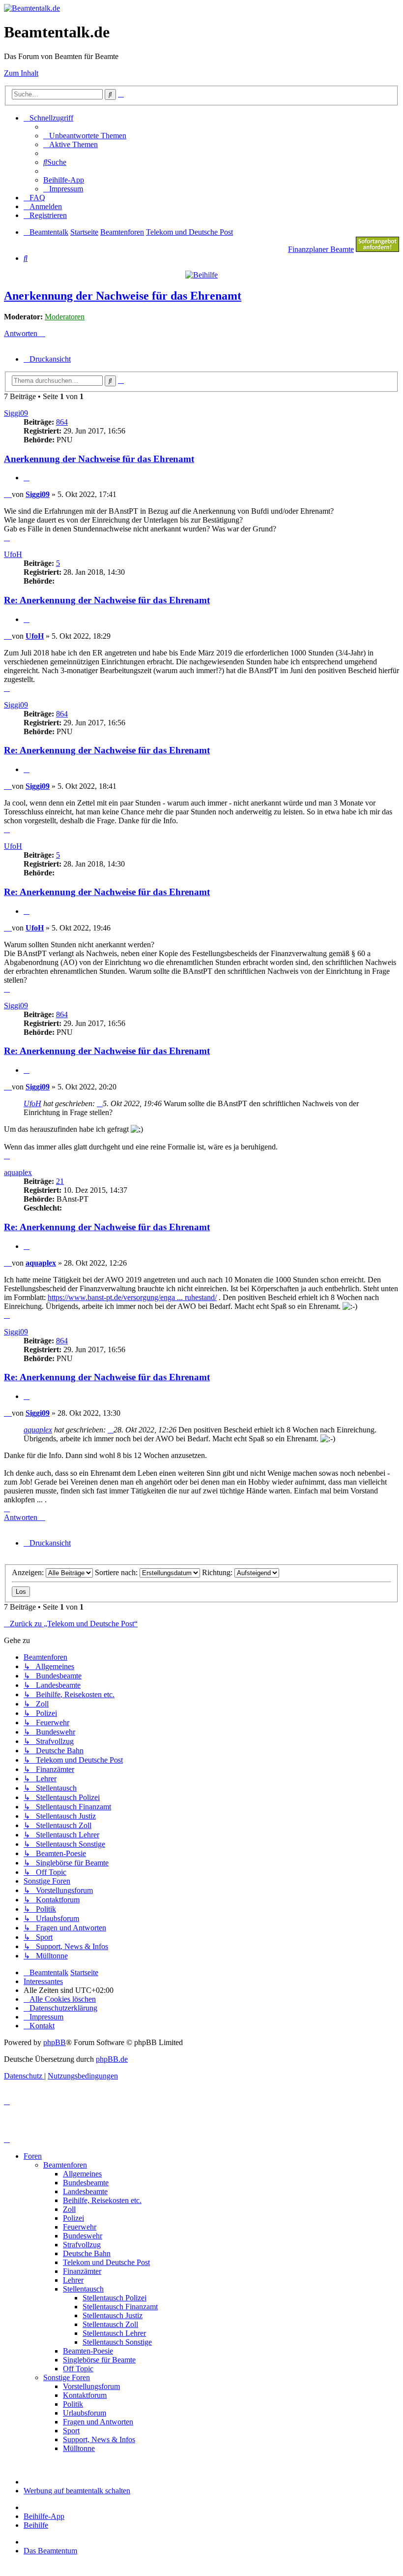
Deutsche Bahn (87, 2253)
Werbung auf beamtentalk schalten (77, 2491)
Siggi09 (16, 413)
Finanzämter (82, 2271)
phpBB (55, 2042)
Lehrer (73, 2280)
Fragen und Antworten (98, 2422)
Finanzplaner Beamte (321, 249)
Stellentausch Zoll (110, 2324)
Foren (33, 2156)
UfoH (13, 554)
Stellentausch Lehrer (114, 2333)
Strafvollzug (82, 2245)
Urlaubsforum (85, 2413)
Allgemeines (82, 2174)
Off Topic (78, 2369)
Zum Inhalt (21, 73)
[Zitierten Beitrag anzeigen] (100, 1103)
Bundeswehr (83, 2236)
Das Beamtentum (50, 2551)
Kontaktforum (85, 2395)
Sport (71, 2431)
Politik (73, 2404)
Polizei (73, 2218)
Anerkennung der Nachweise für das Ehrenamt (123, 296)
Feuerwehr (80, 2227)
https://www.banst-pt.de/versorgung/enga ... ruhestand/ (132, 1297)
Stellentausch (83, 2289)
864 (62, 422)
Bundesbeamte (86, 2183)
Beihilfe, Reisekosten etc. (102, 2200)
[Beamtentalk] (32, 8)
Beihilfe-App (44, 2516)
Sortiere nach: (117, 1572)
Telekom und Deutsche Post (106, 2262)
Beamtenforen (65, 2165)
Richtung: (218, 1572)
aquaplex (18, 1172)
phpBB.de (112, 2059)
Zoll (69, 2209)
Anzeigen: (29, 1572)
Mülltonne (79, 2448)
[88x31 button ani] (377, 249)
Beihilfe (36, 2525)
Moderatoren (65, 317)
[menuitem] (85, 136)
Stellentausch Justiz (113, 2315)
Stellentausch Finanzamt (120, 2307)
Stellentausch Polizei (115, 2298)
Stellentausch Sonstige (117, 2342)
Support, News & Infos (99, 2439)
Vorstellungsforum (91, 2386)
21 (60, 1181)
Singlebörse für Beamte (99, 2360)
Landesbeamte (85, 2191)
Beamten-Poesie (88, 2351)
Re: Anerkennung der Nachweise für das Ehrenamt (107, 600)
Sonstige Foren (67, 2377)
